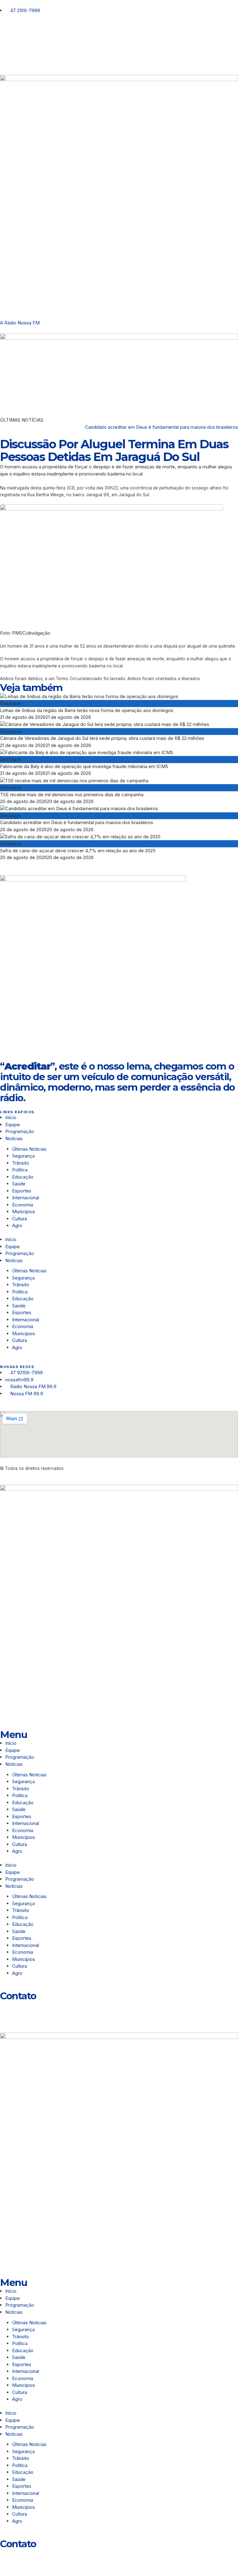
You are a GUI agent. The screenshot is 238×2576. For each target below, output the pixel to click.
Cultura (20, 1219)
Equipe (13, 1125)
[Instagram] (8, 36)
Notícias (14, 1138)
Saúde (19, 1184)
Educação (23, 1177)
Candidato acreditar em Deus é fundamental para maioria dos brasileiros (161, 427)
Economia (23, 1205)
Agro (17, 1225)
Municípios (25, 1212)
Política (20, 1170)
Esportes (22, 1191)
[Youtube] (41, 36)
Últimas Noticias (29, 1149)
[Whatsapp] (8, 2009)
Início (11, 1117)
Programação (20, 1131)
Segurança (23, 1156)
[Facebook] (24, 36)
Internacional (26, 1198)
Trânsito (21, 1163)
